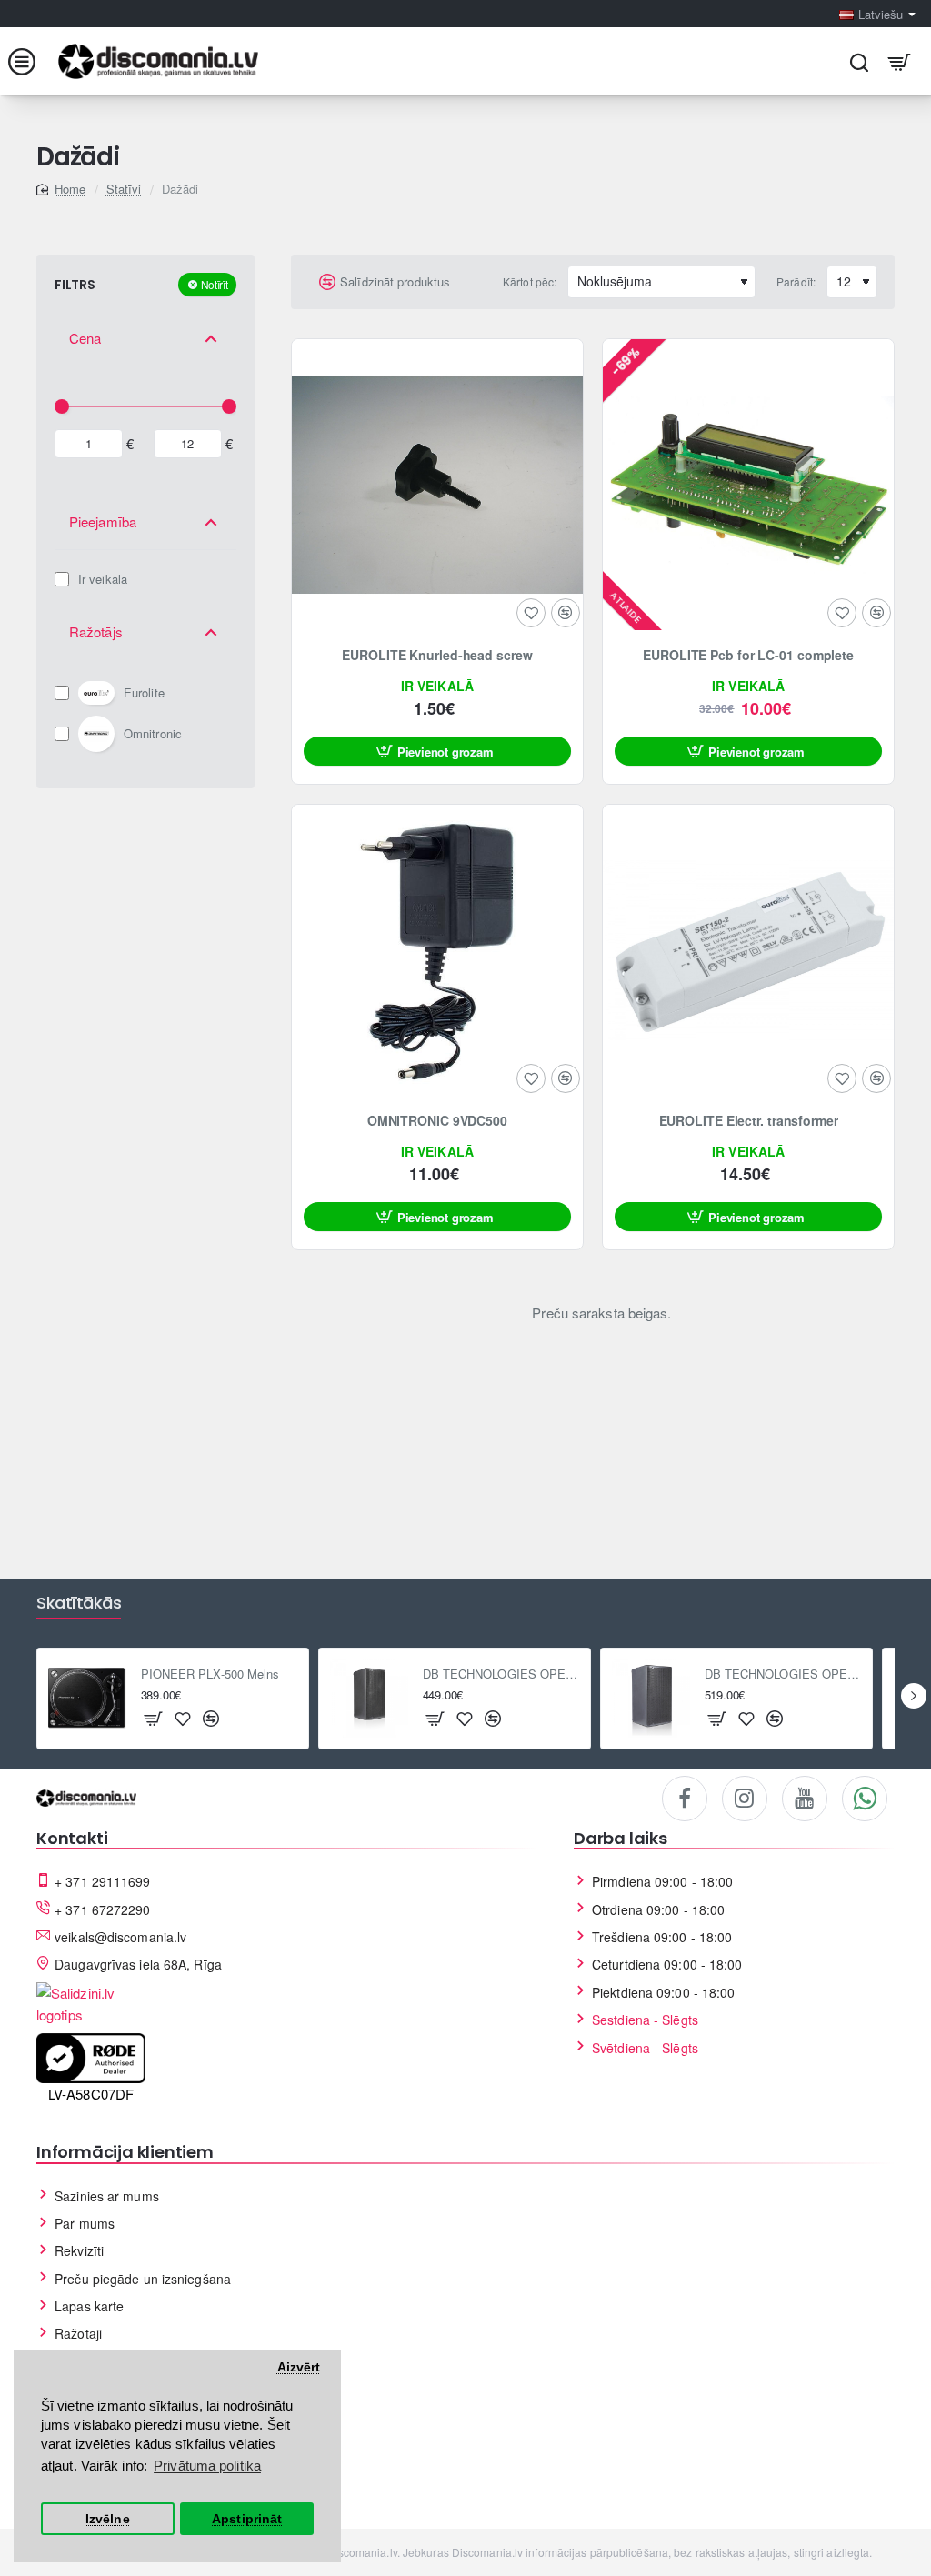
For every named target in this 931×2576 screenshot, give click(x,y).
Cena (85, 338)
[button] (437, 751)
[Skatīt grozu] (900, 61)
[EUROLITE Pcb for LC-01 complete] (748, 485)
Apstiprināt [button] (247, 2519)
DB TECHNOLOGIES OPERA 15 (783, 1674)
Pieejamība (103, 521)
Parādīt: (796, 281)
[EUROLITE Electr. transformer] (748, 950)
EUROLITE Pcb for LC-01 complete (748, 655)
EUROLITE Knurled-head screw (437, 655)
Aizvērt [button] (299, 2367)
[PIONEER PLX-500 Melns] (87, 1699)
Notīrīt (215, 284)
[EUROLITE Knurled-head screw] (437, 485)
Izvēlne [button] (108, 2519)
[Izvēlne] (31, 61)
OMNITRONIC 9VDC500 (437, 1121)
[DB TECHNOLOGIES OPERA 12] (369, 1699)
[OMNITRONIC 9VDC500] (437, 950)
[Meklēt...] (859, 61)
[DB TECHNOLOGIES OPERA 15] (651, 1699)
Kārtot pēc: (530, 281)
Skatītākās (79, 1604)
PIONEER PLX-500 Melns (210, 1674)
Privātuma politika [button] (207, 2466)
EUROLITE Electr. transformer (749, 1121)
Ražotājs (96, 631)
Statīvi (124, 189)
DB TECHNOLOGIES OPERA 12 (501, 1674)
